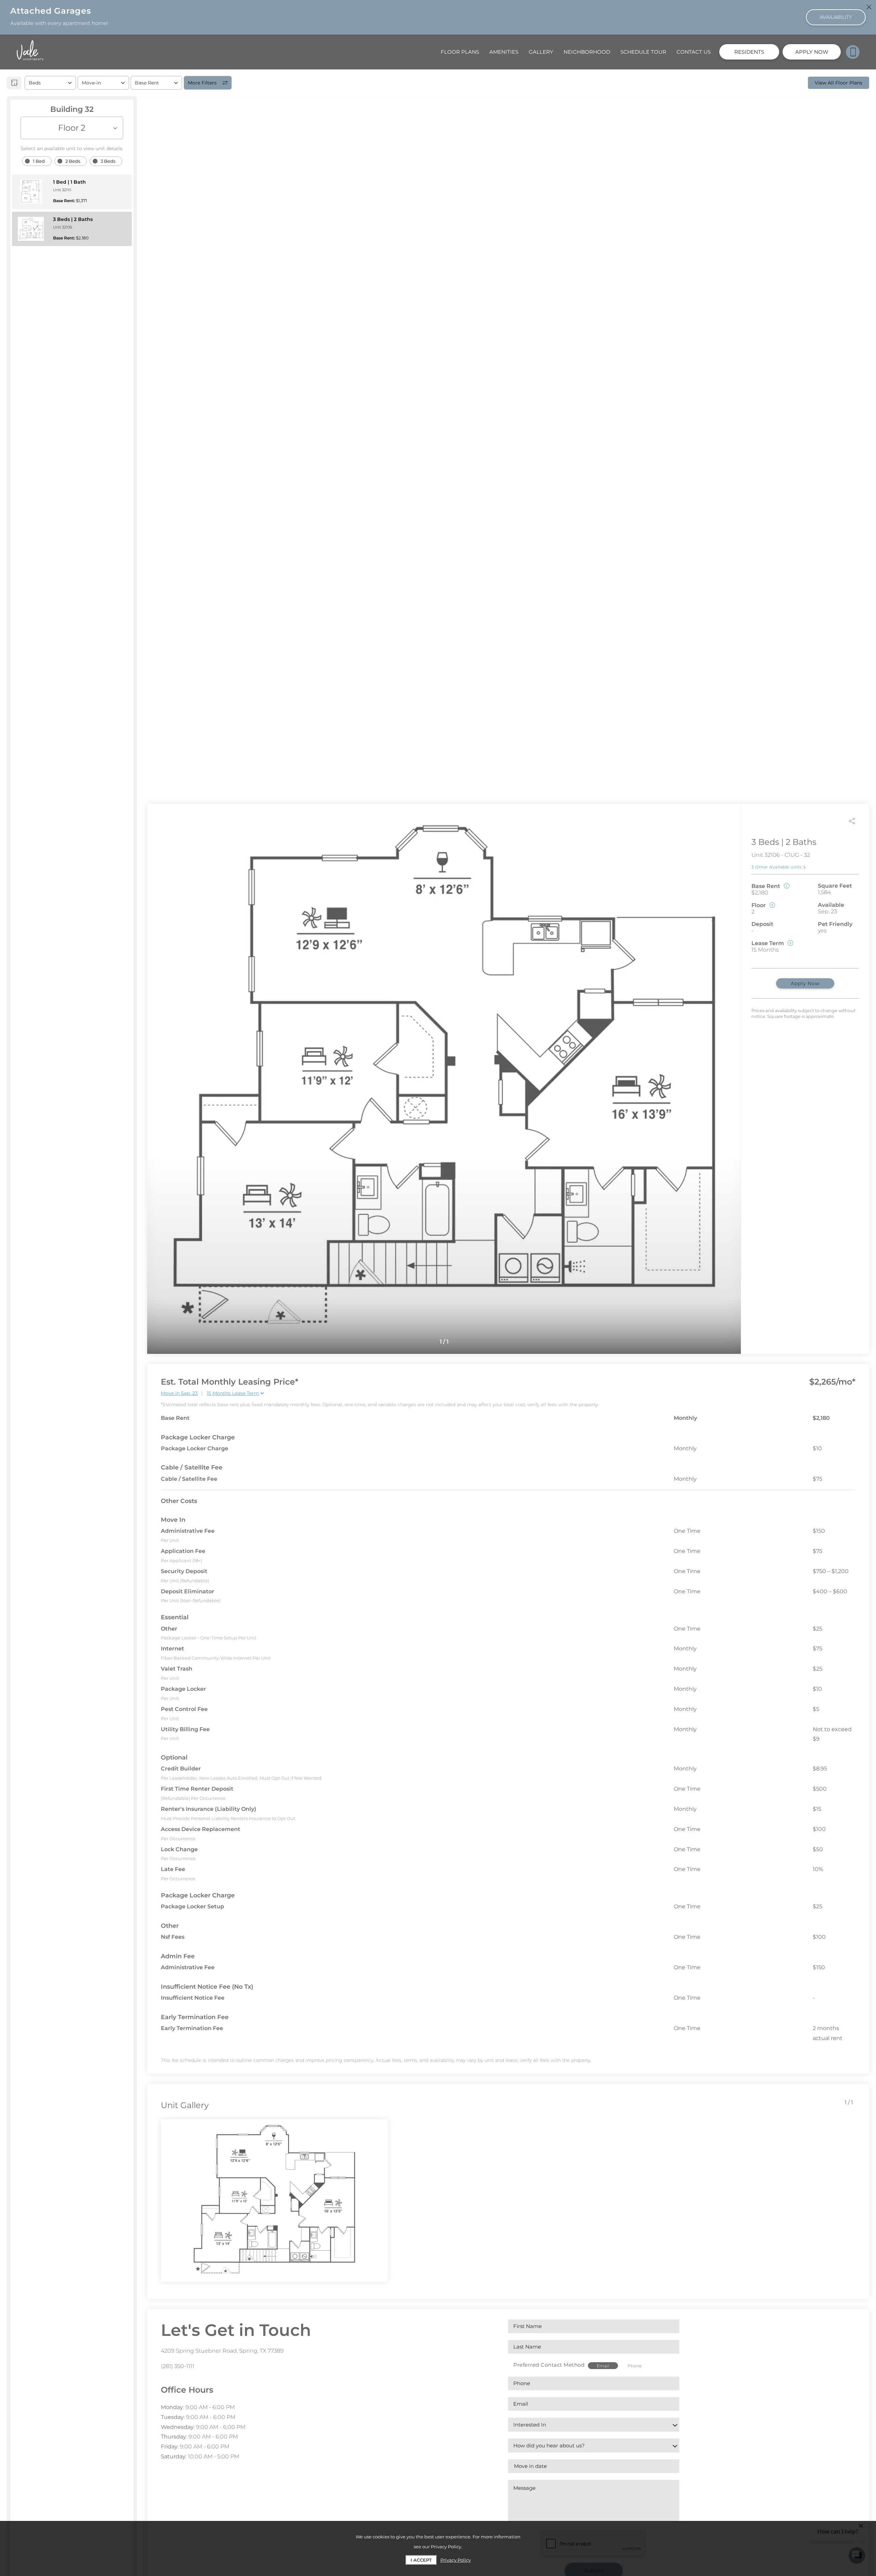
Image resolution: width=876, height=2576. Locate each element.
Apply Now (805, 983)
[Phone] (853, 52)
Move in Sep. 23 (179, 1393)
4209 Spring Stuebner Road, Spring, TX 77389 (222, 2351)
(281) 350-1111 (178, 2366)
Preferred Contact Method (549, 2365)
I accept (421, 2560)
